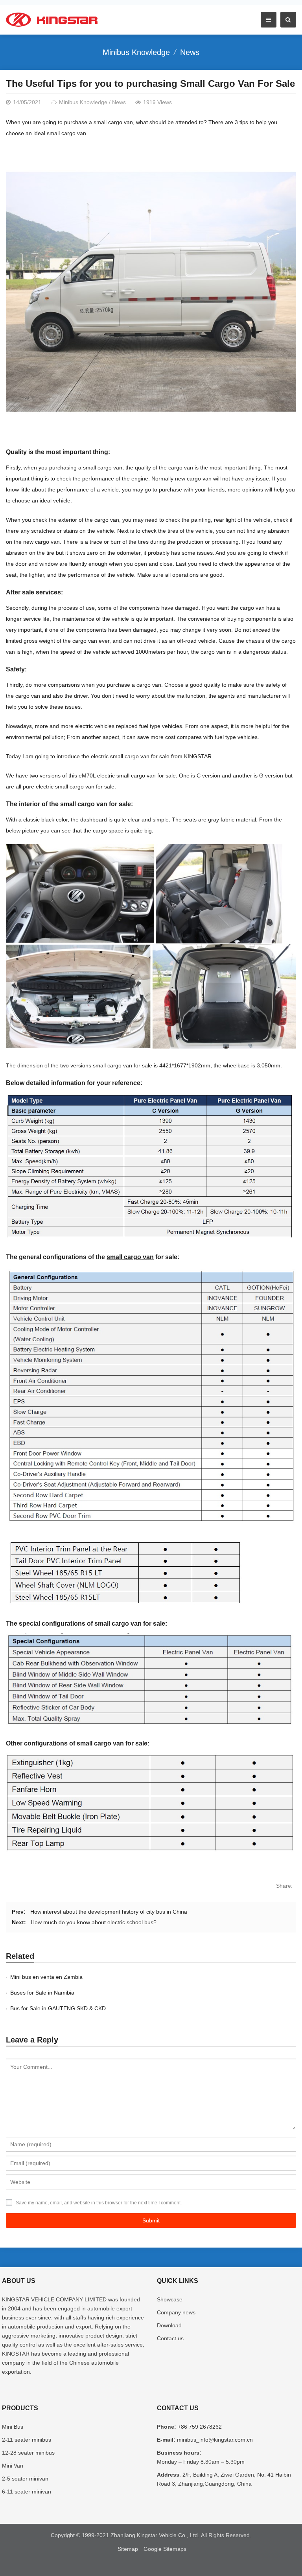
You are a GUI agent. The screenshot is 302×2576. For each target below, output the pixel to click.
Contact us (170, 2338)
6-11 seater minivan (27, 2492)
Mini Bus (13, 2427)
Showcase (170, 2299)
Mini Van (13, 2466)
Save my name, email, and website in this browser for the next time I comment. (99, 2203)
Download (169, 2325)
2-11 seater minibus (27, 2440)
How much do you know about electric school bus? (94, 1922)
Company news (176, 2312)
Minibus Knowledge (136, 52)
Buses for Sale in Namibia (42, 1993)
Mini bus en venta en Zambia (46, 1977)
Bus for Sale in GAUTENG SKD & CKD (58, 2008)
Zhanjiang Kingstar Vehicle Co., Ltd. (155, 2535)
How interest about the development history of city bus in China (109, 1912)
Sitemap (128, 2549)
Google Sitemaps (165, 2549)
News (190, 52)
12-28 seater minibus (28, 2453)
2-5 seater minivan (25, 2479)
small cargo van (130, 1257)
